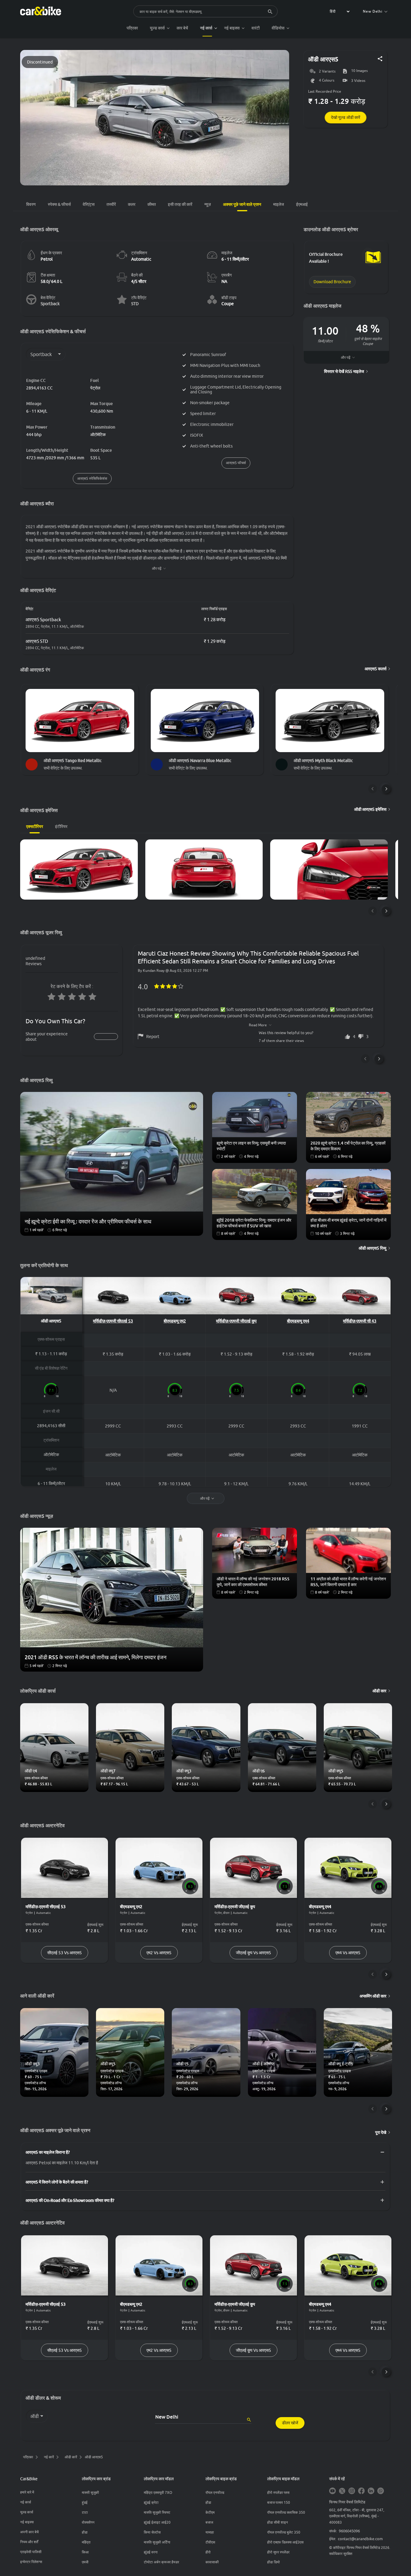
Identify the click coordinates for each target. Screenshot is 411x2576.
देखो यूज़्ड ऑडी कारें (346, 117)
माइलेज (279, 204)
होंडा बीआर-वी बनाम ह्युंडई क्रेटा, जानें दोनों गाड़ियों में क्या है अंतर (348, 1223)
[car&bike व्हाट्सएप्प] (381, 2491)
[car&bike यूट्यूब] (332, 2491)
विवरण (31, 204)
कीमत (152, 204)
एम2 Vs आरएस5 (159, 1953)
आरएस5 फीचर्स (236, 463)
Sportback (50, 304)
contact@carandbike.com (360, 2539)
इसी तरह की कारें (180, 204)
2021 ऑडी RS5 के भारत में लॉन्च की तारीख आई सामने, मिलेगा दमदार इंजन (96, 1657)
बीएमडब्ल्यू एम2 (175, 1321)
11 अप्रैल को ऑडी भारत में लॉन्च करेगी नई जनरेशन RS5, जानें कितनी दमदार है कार (348, 1582)
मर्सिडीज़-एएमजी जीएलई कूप (236, 1321)
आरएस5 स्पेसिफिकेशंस (92, 478)
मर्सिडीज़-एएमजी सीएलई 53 (113, 1321)
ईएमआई (302, 204)
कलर (132, 204)
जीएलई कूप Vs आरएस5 (253, 1953)
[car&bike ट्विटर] (342, 2491)
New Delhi (373, 11)
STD (135, 304)
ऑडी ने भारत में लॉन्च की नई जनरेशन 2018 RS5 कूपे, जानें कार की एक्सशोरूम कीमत (253, 1582)
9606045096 (349, 2531)
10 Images (359, 71)
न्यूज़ (208, 204)
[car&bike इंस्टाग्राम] (352, 2491)
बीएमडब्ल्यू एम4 (298, 1321)
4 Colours (327, 81)
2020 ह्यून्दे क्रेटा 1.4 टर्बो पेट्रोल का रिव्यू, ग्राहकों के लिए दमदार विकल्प (348, 1146)
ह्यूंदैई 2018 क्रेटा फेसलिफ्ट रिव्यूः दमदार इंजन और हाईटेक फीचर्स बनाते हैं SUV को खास (254, 1223)
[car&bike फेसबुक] (361, 2491)
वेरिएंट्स (89, 204)
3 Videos (358, 81)
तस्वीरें (111, 204)
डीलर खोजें (290, 2423)
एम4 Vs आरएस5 (348, 1953)
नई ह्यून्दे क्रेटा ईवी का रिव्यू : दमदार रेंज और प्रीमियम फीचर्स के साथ (88, 1221)
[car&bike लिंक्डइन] (371, 2491)
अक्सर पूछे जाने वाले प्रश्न (242, 204)
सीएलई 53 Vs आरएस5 (65, 1953)
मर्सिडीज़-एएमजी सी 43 (360, 1321)
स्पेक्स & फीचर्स (59, 204)
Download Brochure (332, 282)
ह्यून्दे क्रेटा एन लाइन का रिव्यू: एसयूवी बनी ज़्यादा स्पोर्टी (251, 1146)
